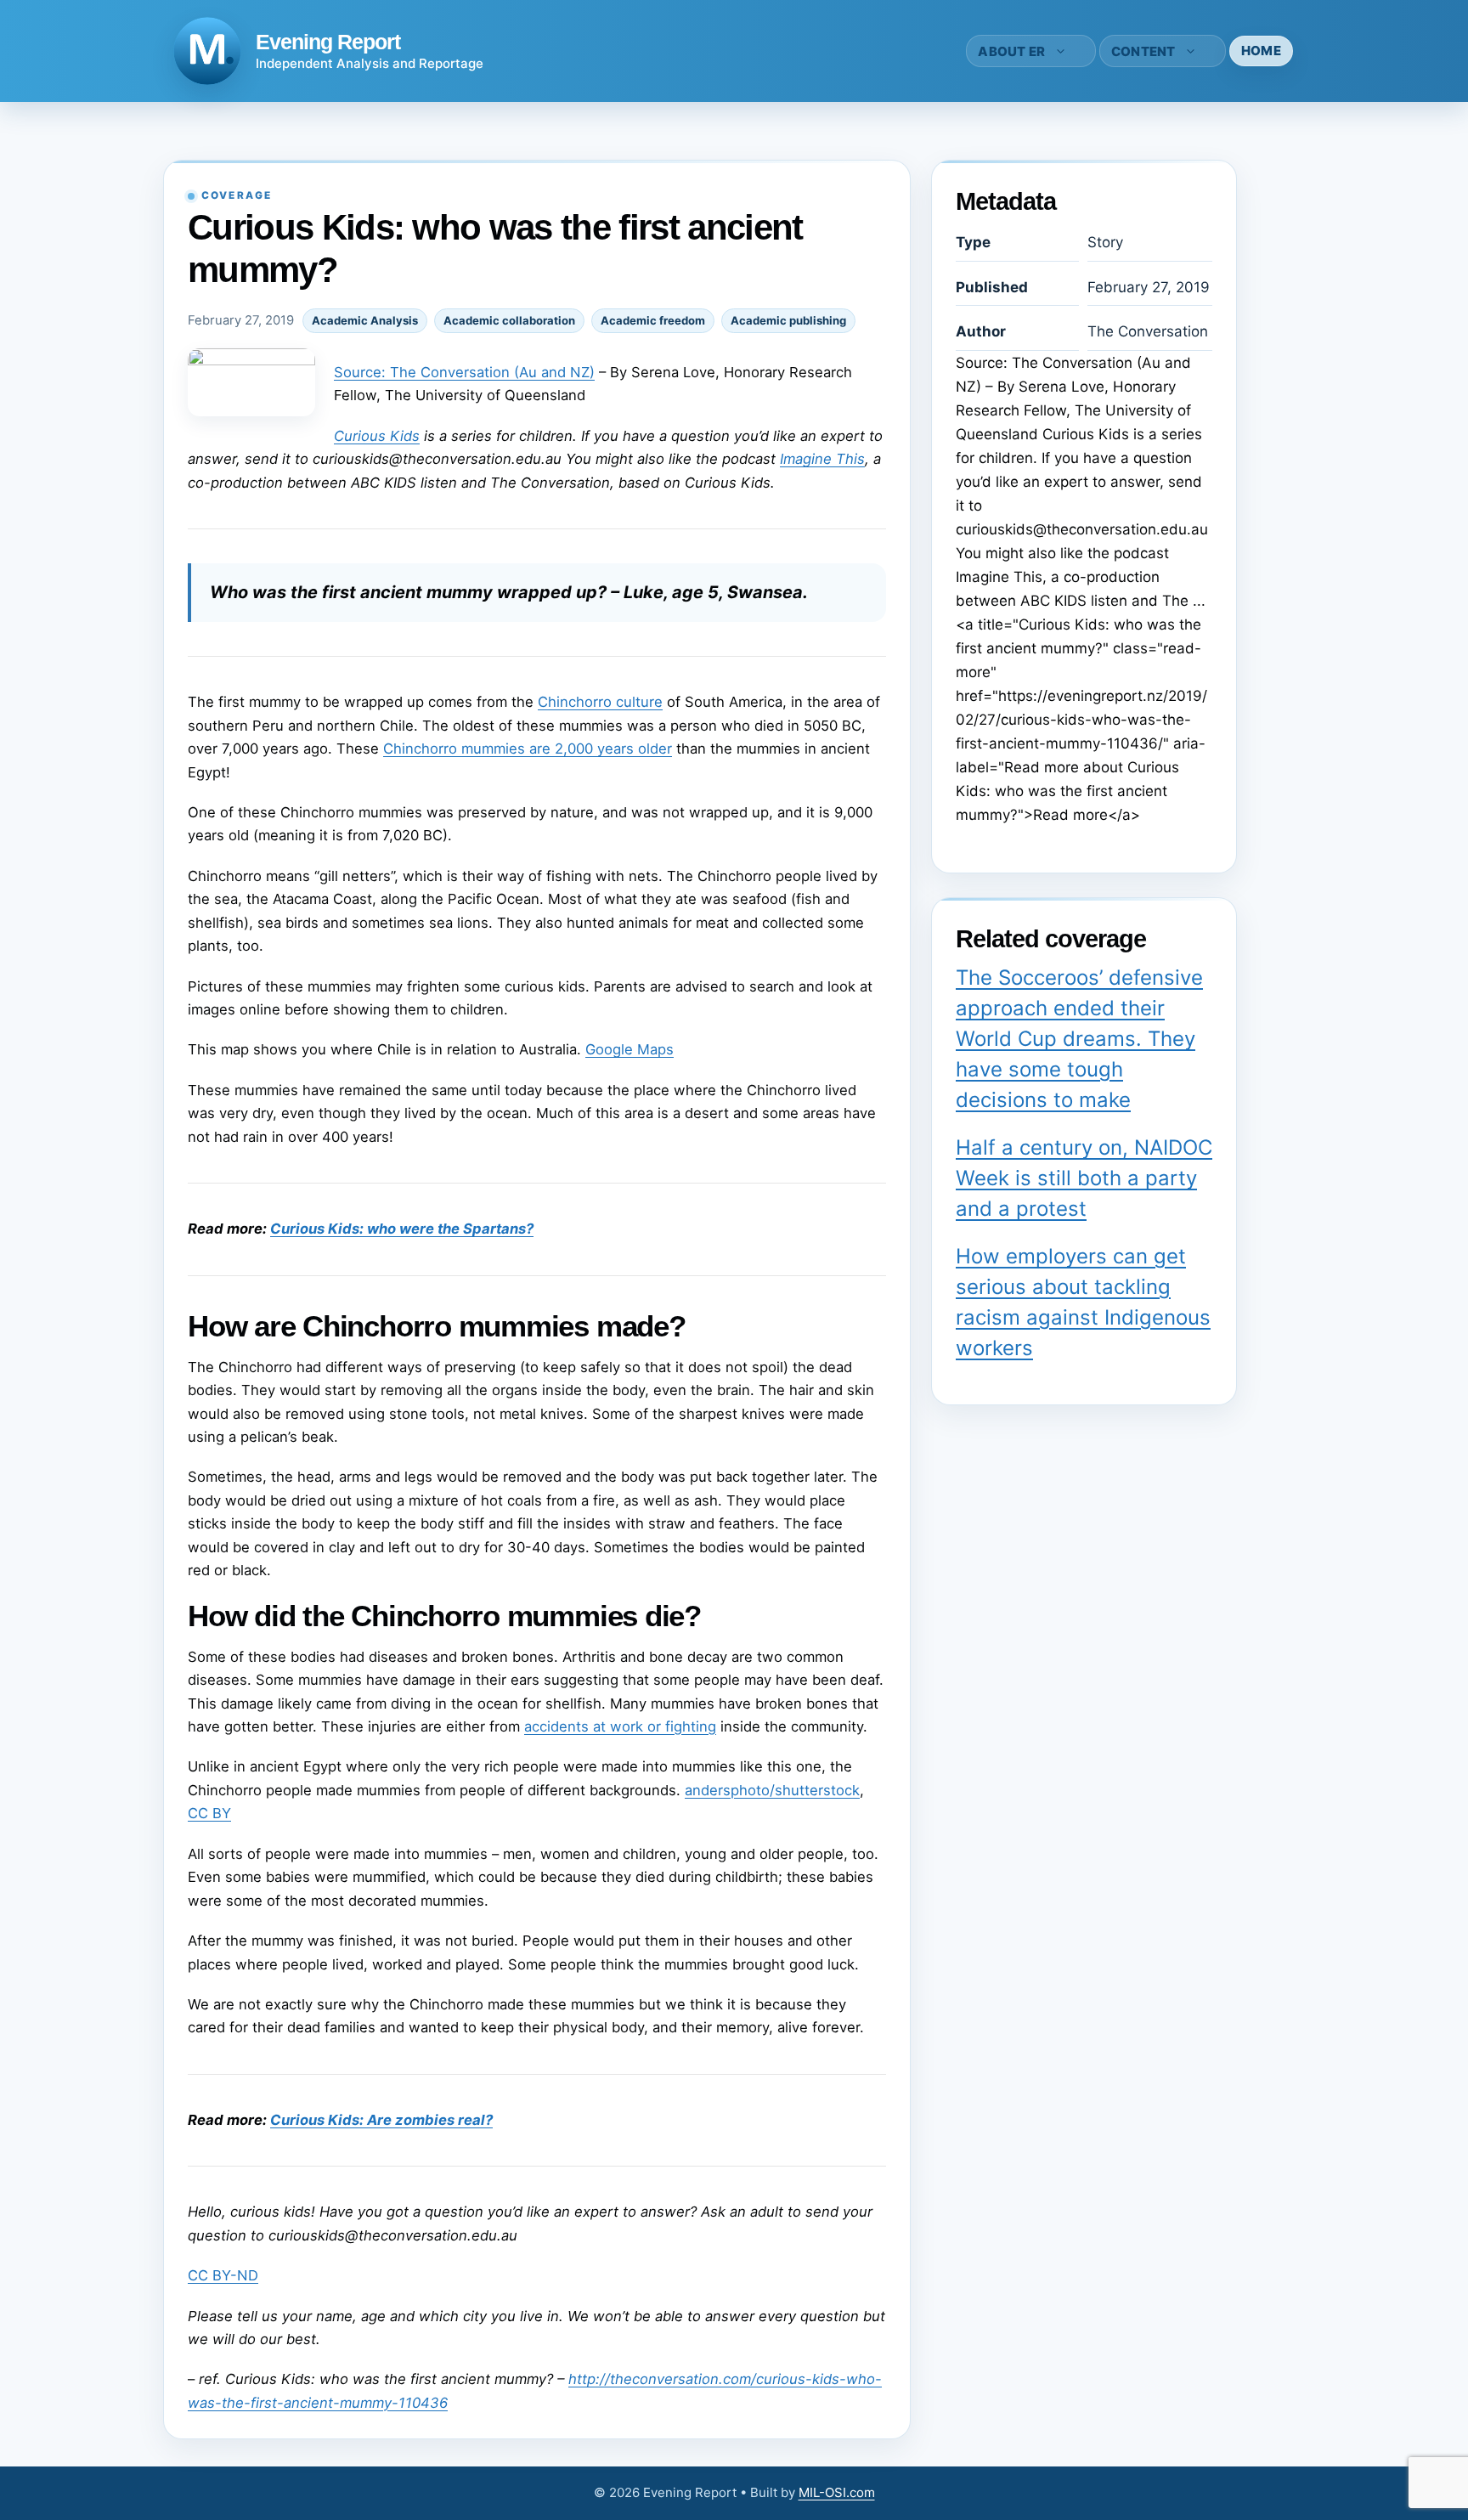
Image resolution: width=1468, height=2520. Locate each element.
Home (1261, 51)
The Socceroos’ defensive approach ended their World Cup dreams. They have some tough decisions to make (1079, 1039)
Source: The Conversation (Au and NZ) (464, 372)
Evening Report (328, 42)
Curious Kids (377, 436)
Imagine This (822, 459)
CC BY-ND (223, 2275)
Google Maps (630, 1049)
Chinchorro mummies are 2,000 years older (528, 749)
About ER (1011, 51)
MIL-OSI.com (837, 2492)
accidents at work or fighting (620, 1726)
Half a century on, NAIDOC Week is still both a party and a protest (1084, 1178)
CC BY (209, 1813)
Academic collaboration (509, 320)
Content (1143, 51)
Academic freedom (653, 320)
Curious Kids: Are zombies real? (381, 2120)
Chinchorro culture (600, 702)
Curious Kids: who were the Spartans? (402, 1229)
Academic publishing (788, 320)
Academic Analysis (365, 320)
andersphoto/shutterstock (772, 1790)
